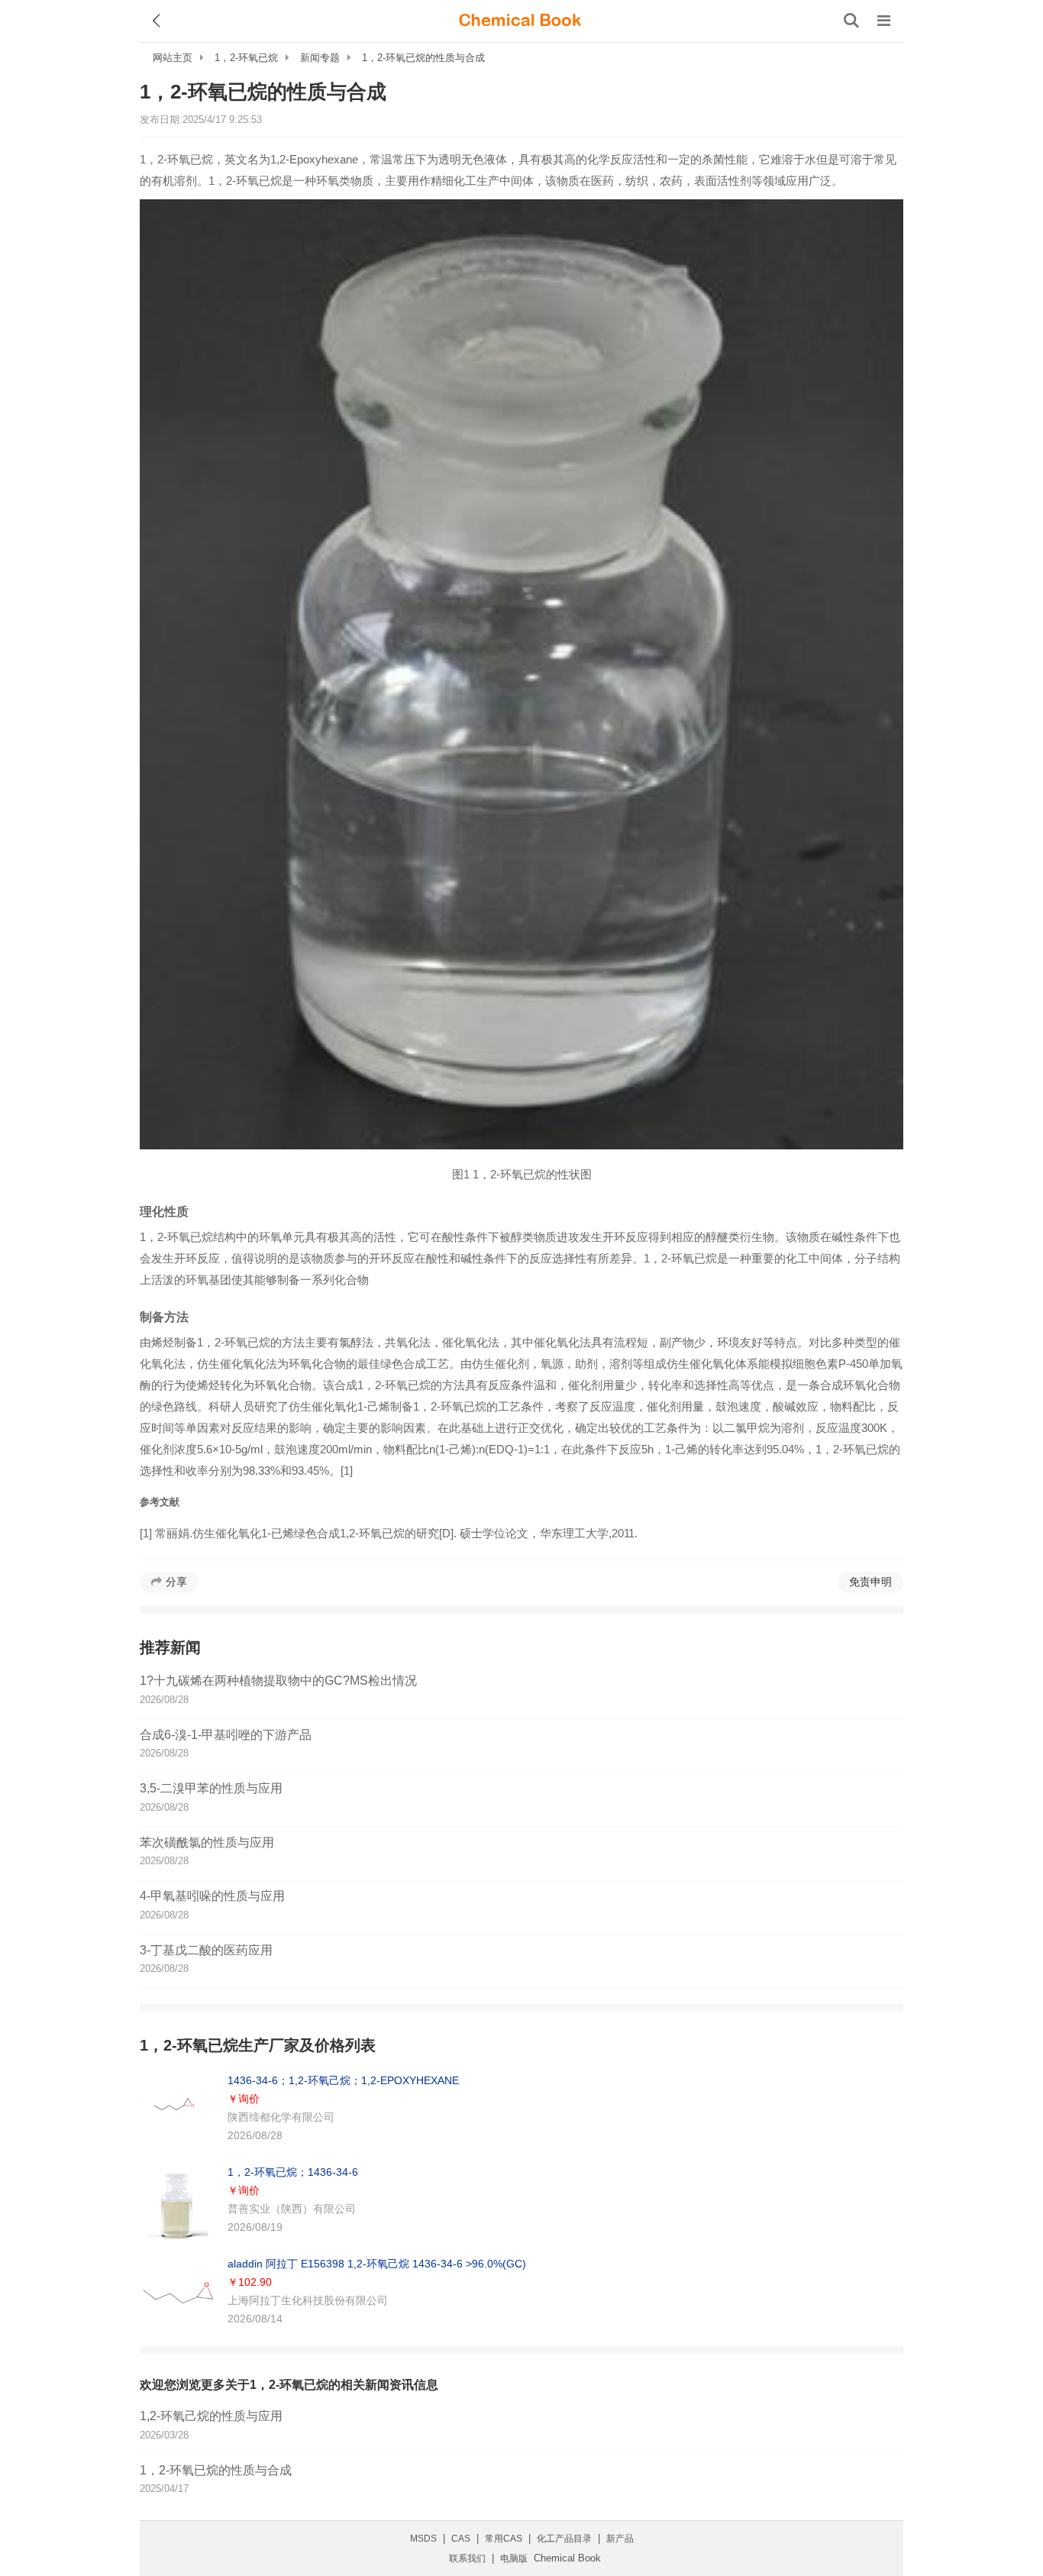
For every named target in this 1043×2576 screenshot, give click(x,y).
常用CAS (504, 2539)
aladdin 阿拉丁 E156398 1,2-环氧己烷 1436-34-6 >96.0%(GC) (377, 2264)
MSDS (423, 2539)
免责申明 (870, 1582)
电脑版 (514, 2558)
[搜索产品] (851, 21)
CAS (461, 2539)
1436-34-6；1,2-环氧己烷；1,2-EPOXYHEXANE (343, 2080)
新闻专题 (320, 58)
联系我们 (467, 2558)
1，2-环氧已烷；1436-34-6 (293, 2172)
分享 (176, 1582)
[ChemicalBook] (520, 21)
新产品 (620, 2539)
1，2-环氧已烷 (246, 58)
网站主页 (173, 58)
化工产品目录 (564, 2539)
